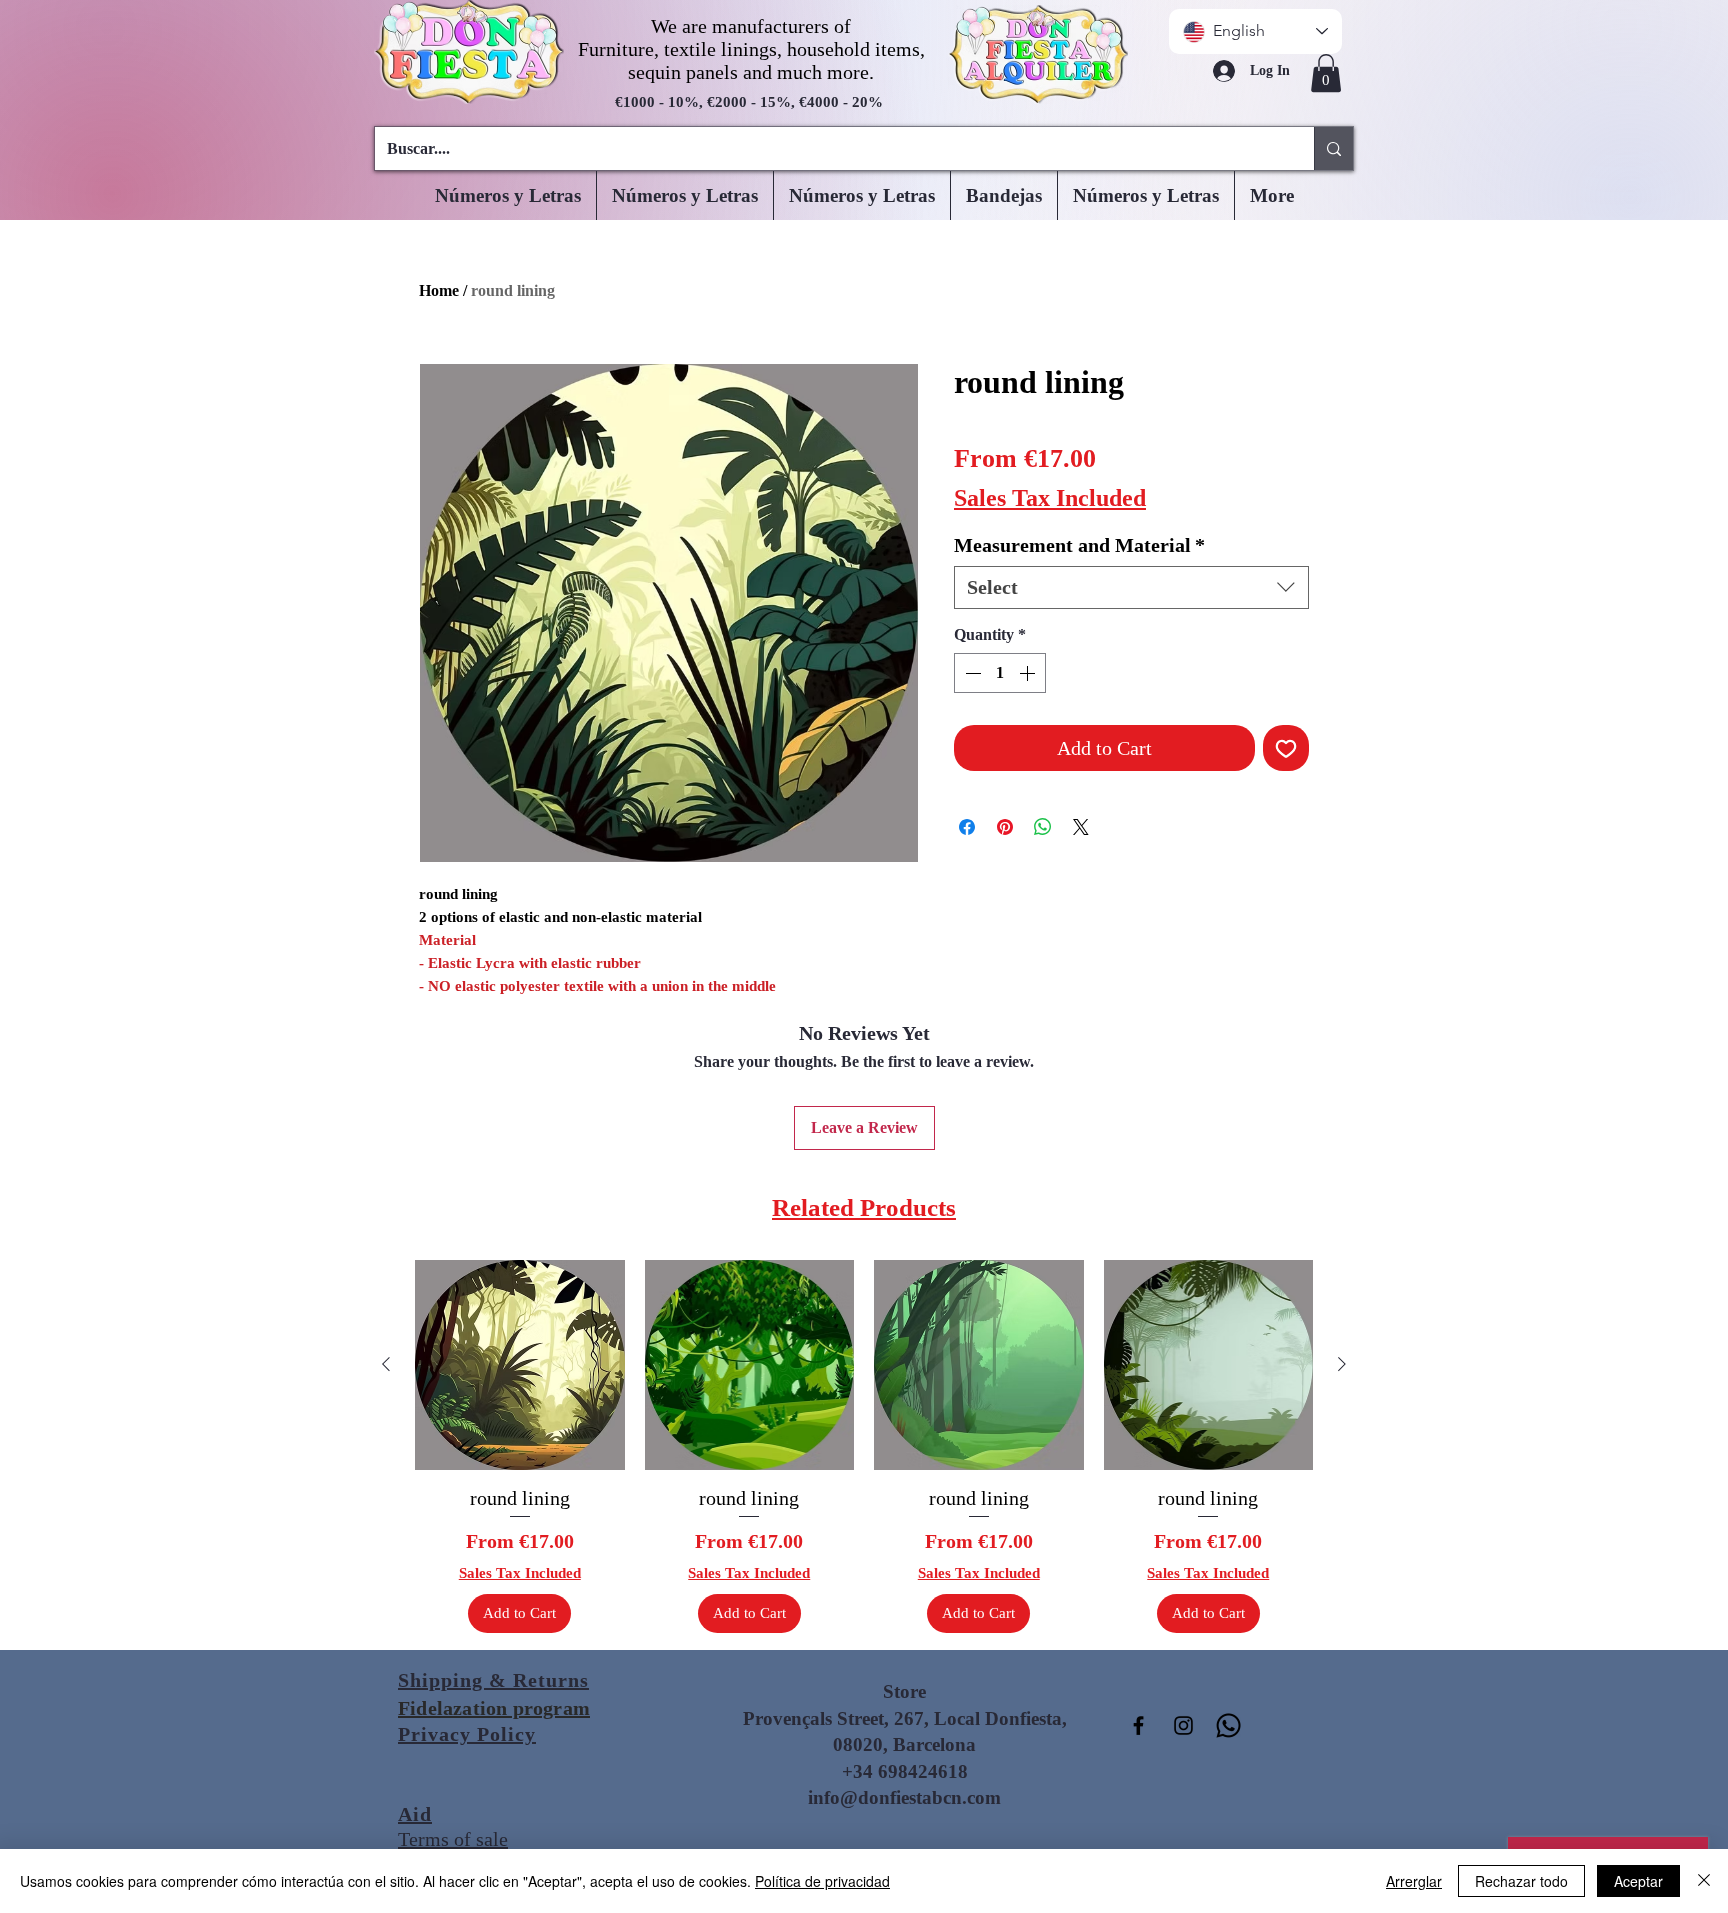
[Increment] (1029, 673)
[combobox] (1131, 587)
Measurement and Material (1079, 545)
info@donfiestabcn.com (904, 1797)
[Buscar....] (1333, 148)
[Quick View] (520, 1365)
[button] (1326, 73)
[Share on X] (1081, 827)
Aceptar (1638, 1881)
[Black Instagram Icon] (1183, 1725)
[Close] (1704, 1881)
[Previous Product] (386, 1364)
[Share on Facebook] (967, 827)
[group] (864, 1446)
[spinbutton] (1000, 673)
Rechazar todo (1521, 1881)
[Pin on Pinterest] (1005, 827)
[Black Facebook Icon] (1138, 1725)
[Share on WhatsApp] (1043, 827)
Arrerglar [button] (1414, 1881)
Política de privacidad (822, 1881)
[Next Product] (1342, 1364)
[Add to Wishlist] (1286, 748)
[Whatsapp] (1228, 1725)
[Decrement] (971, 673)
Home (439, 290)
